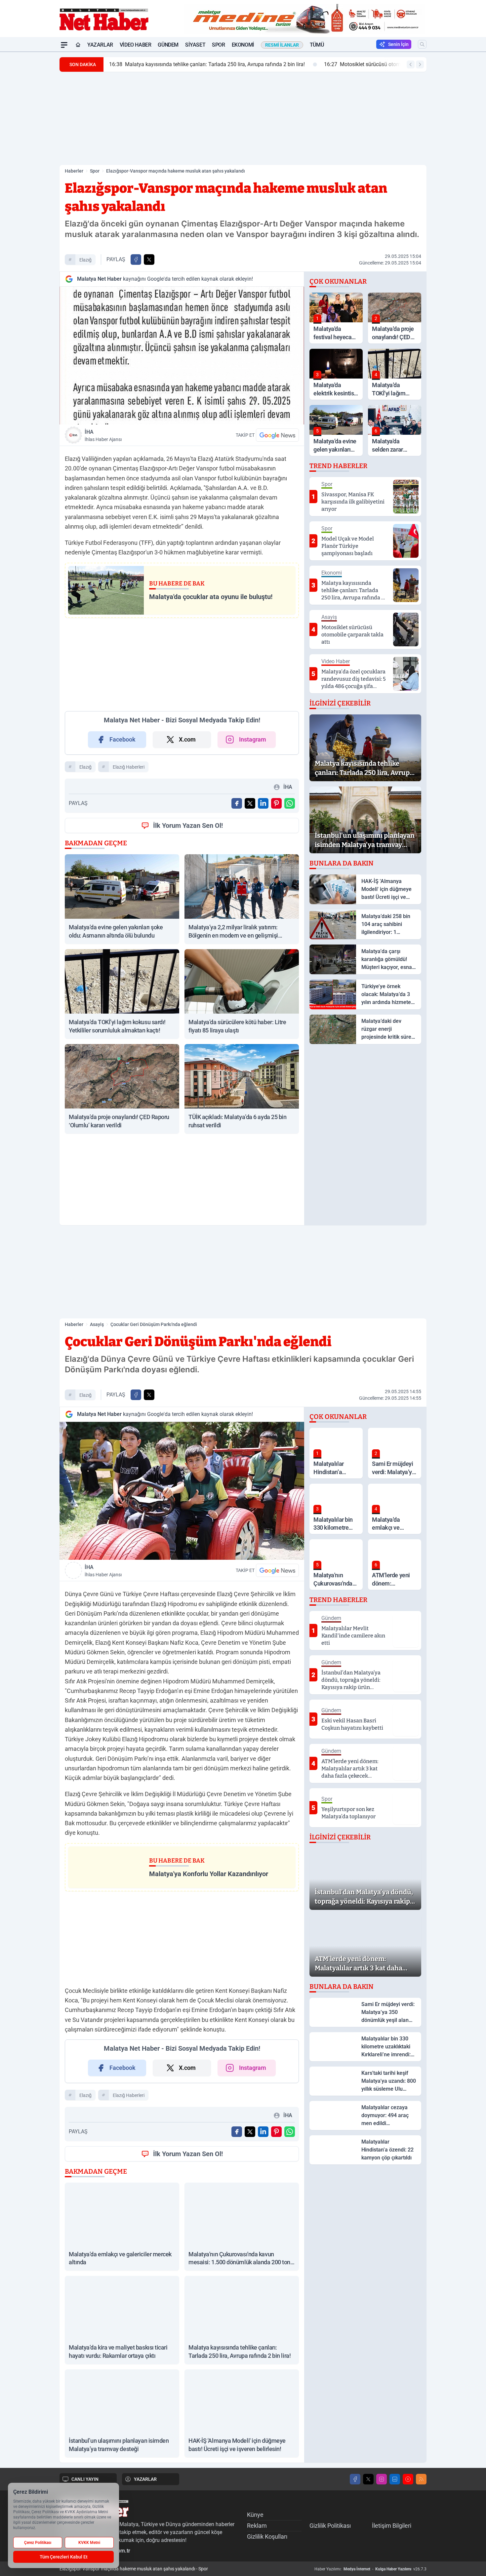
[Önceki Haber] (411, 64)
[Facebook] (355, 2479)
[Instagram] (382, 2479)
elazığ (85, 260)
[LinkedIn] (395, 2479)
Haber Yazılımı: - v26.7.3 (370, 2569)
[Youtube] (408, 2479)
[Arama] (422, 44)
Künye (255, 2515)
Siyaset (195, 45)
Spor (218, 45)
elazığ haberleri (129, 767)
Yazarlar (100, 45)
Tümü (317, 45)
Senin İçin (398, 44)
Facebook (122, 739)
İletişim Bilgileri (392, 2526)
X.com (187, 739)
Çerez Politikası (38, 2543)
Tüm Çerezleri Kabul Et (64, 2557)
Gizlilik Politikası (330, 2526)
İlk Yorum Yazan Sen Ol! (188, 825)
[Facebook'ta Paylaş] (136, 260)
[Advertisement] (28, 151)
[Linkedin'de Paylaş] (263, 803)
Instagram (253, 739)
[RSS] (421, 2479)
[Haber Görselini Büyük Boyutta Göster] (182, 356)
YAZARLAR (145, 2479)
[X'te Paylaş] (149, 260)
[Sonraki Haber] (420, 64)
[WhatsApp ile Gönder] (290, 803)
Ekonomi (243, 45)
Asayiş (97, 1324)
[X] (368, 2479)
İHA (103, 435)
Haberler (74, 171)
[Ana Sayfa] (78, 45)
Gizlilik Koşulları (267, 2536)
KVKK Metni (89, 2543)
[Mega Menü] (64, 45)
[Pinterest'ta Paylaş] (276, 803)
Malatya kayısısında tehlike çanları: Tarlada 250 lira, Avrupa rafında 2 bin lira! (207, 64)
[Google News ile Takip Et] (277, 435)
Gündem (168, 45)
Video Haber (136, 45)
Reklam (257, 2526)
